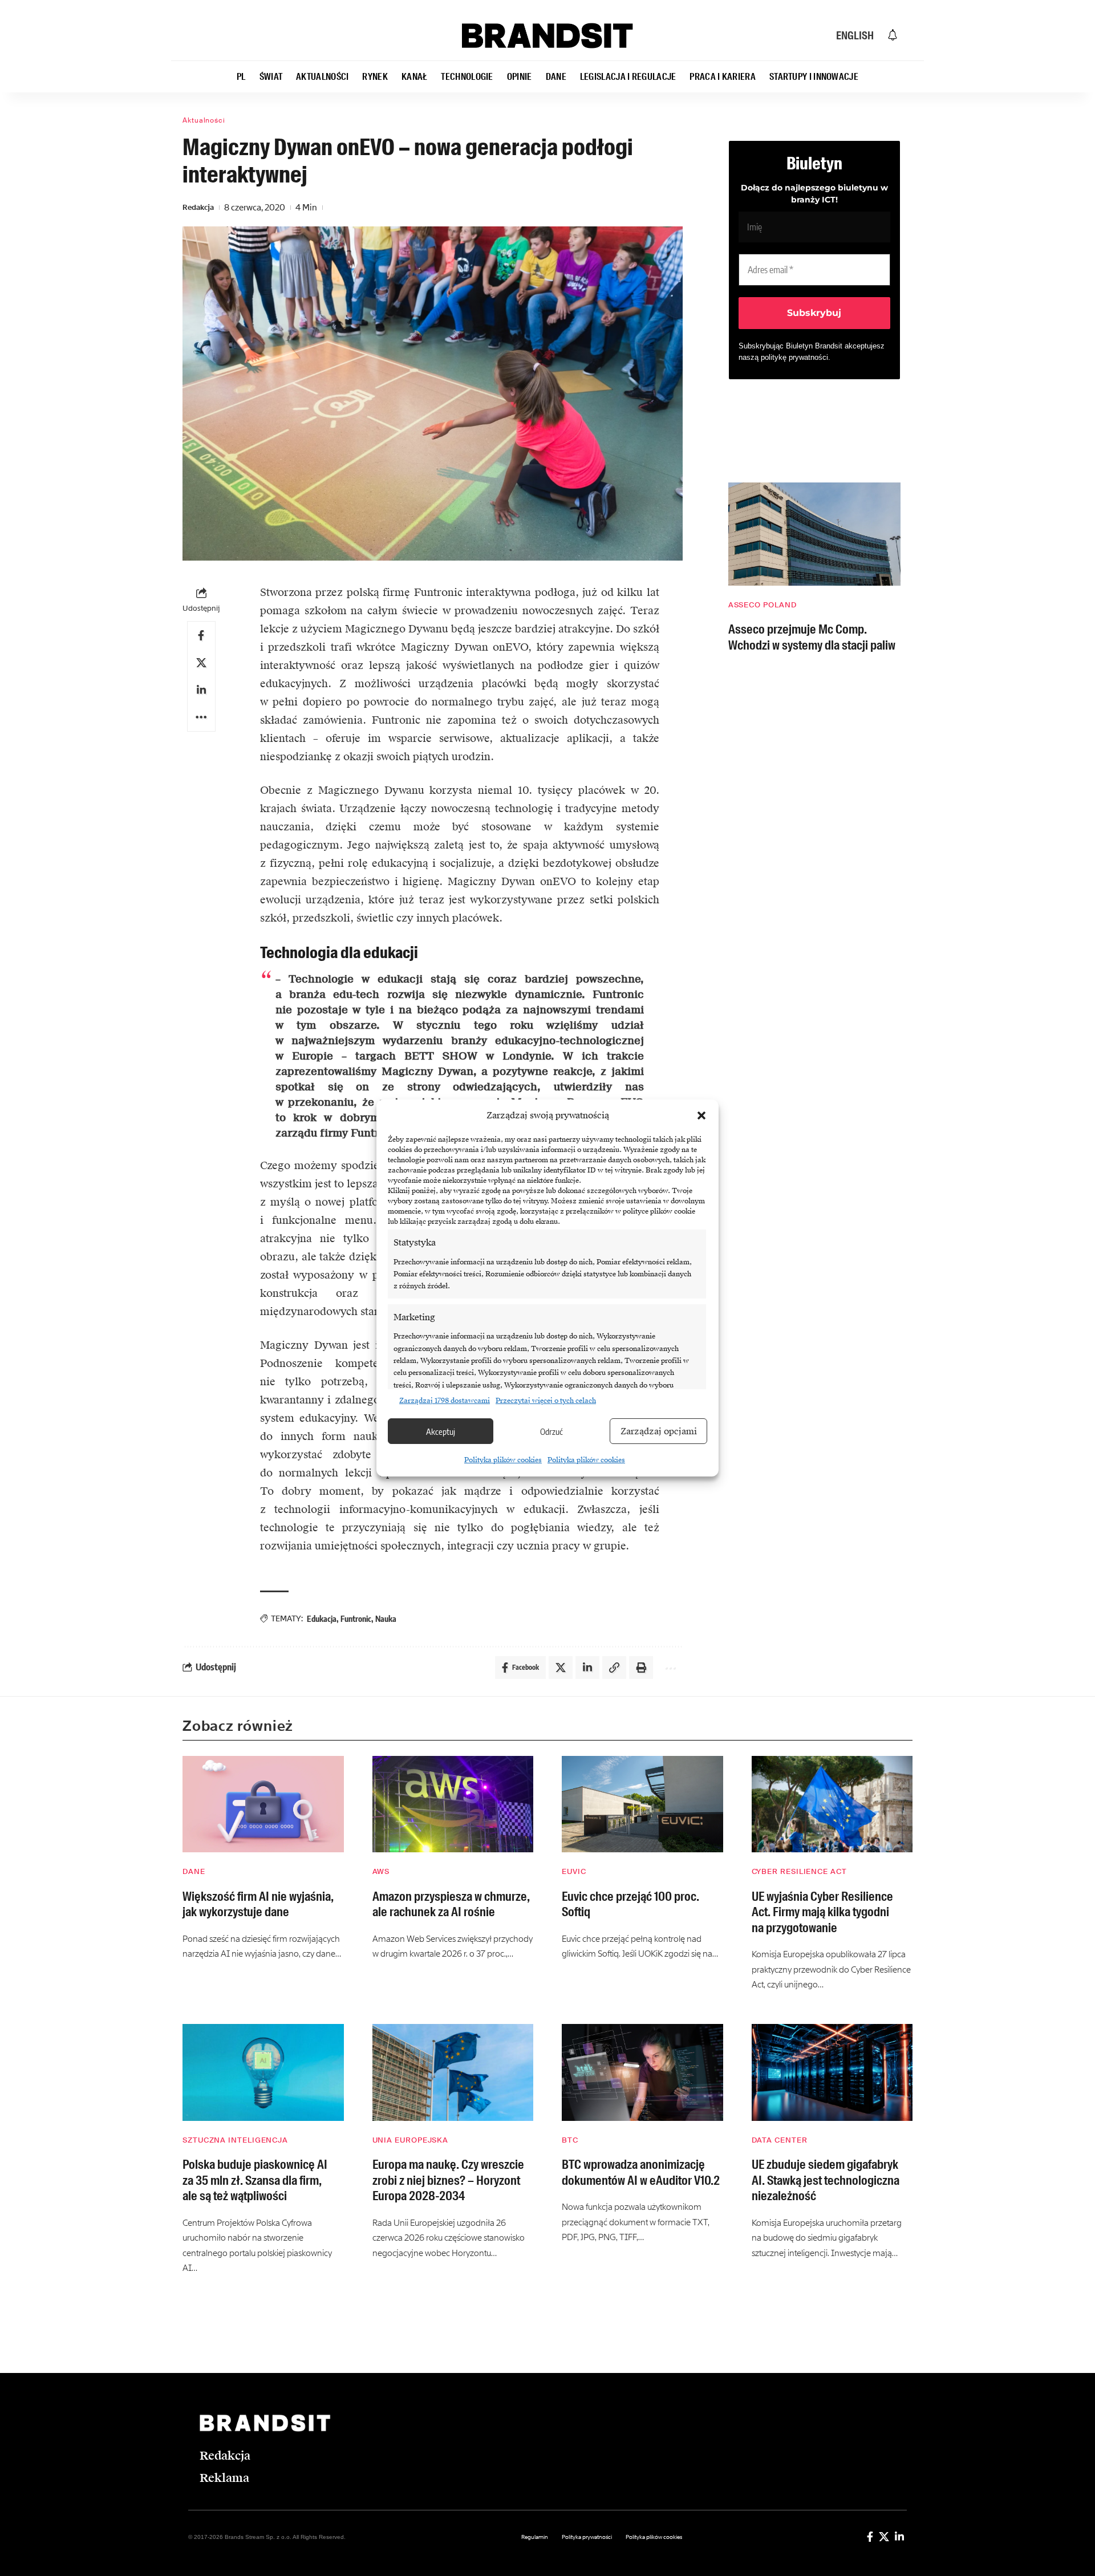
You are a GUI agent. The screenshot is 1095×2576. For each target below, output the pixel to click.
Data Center (780, 2140)
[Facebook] (870, 2537)
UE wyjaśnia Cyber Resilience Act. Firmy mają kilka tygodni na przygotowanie (822, 1912)
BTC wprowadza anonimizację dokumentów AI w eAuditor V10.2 (641, 2173)
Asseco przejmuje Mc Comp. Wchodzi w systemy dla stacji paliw (812, 637)
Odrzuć (551, 1431)
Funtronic (356, 1619)
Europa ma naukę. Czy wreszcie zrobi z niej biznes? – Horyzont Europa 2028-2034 (448, 2180)
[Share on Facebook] (201, 635)
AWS (381, 1871)
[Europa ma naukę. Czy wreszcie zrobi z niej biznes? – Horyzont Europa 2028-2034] (453, 2072)
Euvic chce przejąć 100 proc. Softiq (630, 1904)
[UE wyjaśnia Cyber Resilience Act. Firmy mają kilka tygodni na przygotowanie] (832, 1804)
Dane (194, 1871)
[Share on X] (201, 662)
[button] (701, 1115)
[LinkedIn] (899, 2537)
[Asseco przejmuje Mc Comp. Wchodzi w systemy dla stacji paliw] (814, 534)
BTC (570, 2140)
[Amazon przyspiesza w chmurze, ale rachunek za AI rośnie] (453, 1804)
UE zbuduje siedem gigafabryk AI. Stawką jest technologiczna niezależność (826, 2180)
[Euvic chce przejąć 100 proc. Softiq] (642, 1804)
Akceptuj (441, 1431)
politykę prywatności (794, 357)
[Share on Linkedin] (201, 689)
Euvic (574, 1871)
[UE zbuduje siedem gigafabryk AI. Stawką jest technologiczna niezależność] (832, 2072)
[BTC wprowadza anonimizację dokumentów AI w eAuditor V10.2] (642, 2072)
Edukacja (322, 1619)
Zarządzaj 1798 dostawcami (445, 1401)
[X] (884, 2537)
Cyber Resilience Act (799, 1871)
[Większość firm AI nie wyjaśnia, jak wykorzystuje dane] (263, 1804)
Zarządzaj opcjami (659, 1431)
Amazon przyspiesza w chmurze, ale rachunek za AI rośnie (451, 1904)
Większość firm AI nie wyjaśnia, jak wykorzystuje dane (258, 1904)
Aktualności (204, 120)
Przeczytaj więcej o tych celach (546, 1401)
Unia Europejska (411, 2140)
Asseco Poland (763, 605)
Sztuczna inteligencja (235, 2140)
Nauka (386, 1619)
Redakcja (198, 207)
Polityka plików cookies (503, 1460)
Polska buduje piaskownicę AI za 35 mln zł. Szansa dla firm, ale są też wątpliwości (255, 2180)
